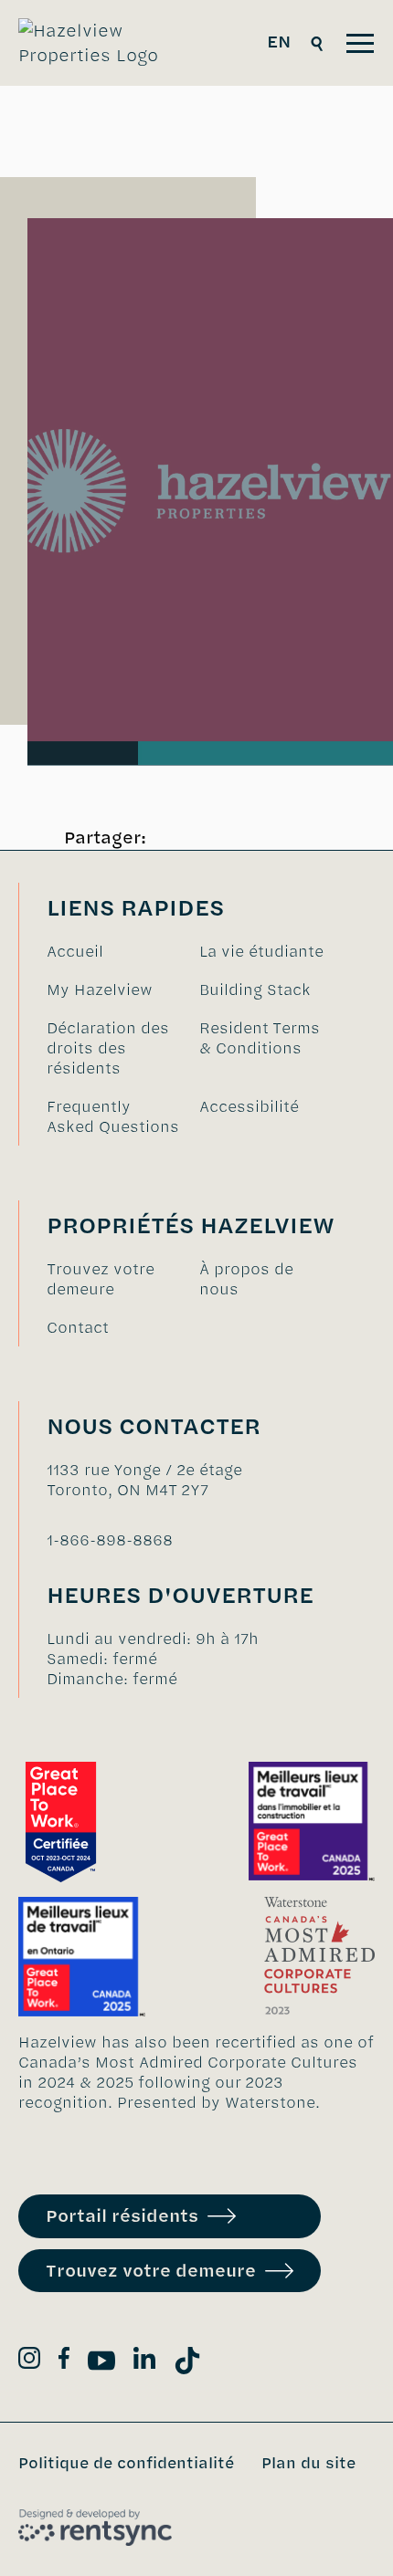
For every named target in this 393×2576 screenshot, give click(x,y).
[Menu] (360, 43)
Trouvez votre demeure (101, 1279)
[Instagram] (29, 2361)
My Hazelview (100, 990)
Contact (78, 1327)
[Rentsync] (95, 2528)
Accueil (75, 951)
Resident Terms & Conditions (260, 1038)
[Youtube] (101, 2364)
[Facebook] (64, 2361)
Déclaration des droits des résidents (108, 1048)
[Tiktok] (187, 2364)
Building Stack (255, 990)
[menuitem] (114, 951)
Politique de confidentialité (126, 2463)
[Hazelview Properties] (101, 43)
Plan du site (308, 2463)
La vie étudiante (261, 951)
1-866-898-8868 (110, 1540)
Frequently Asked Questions (113, 1116)
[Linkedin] (144, 2361)
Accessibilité (249, 1106)
